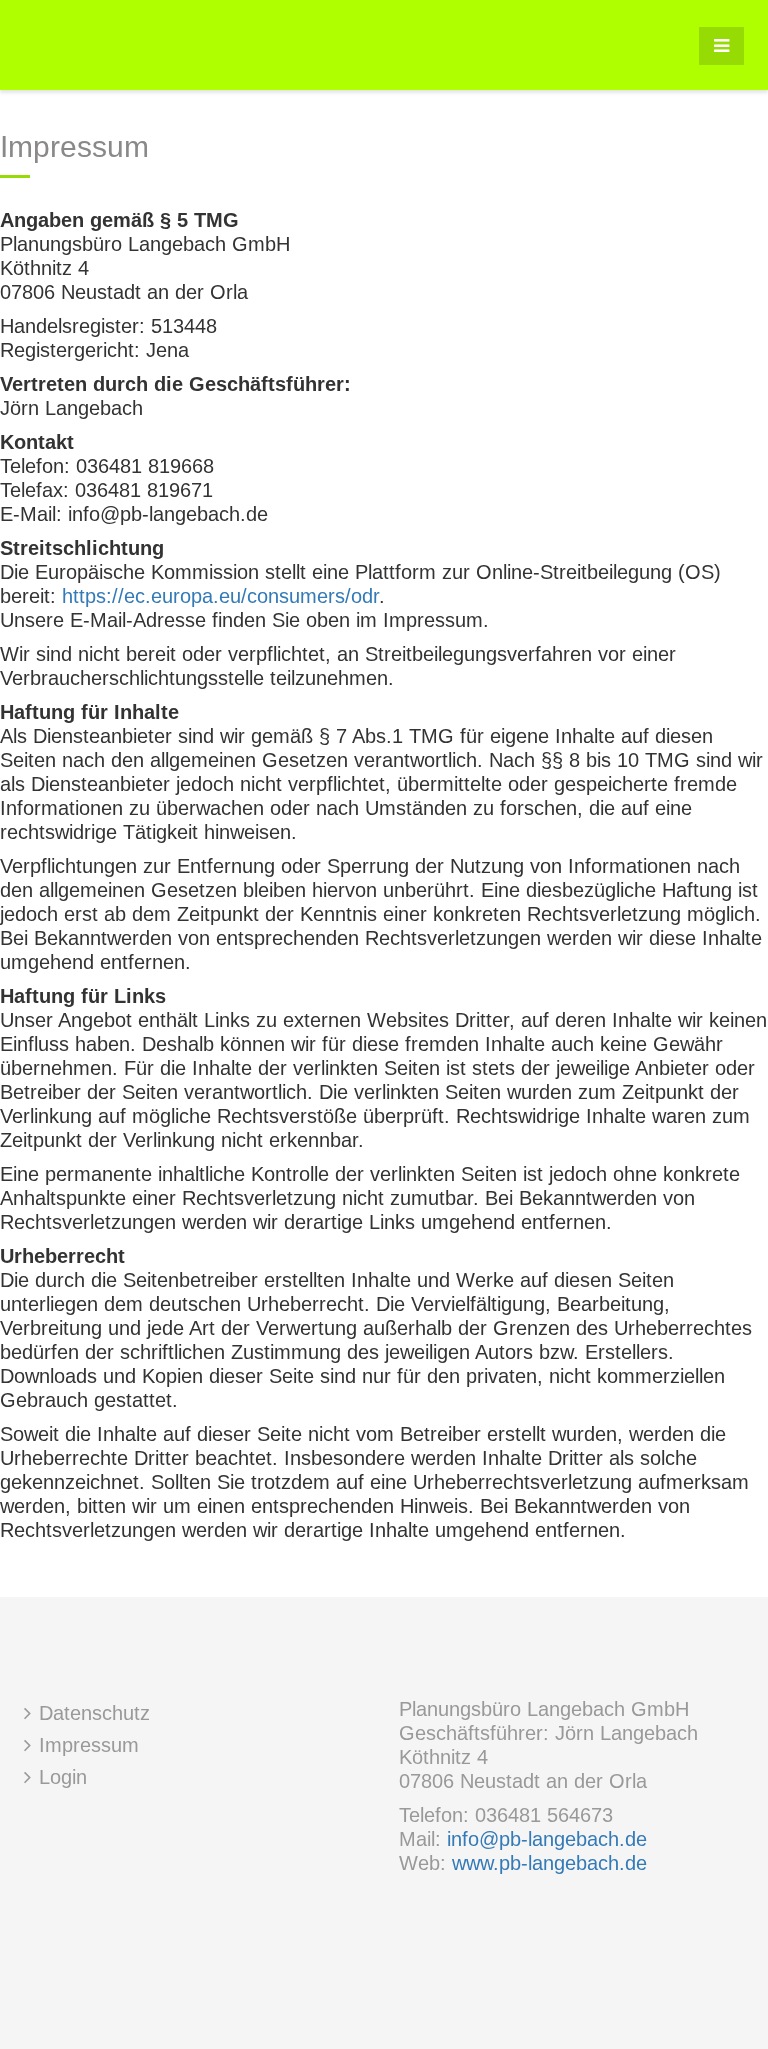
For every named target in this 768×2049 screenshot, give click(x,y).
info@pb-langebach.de (547, 1839)
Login (63, 1777)
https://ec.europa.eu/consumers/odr (220, 596)
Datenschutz (94, 1713)
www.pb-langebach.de (549, 1863)
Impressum (89, 1745)
